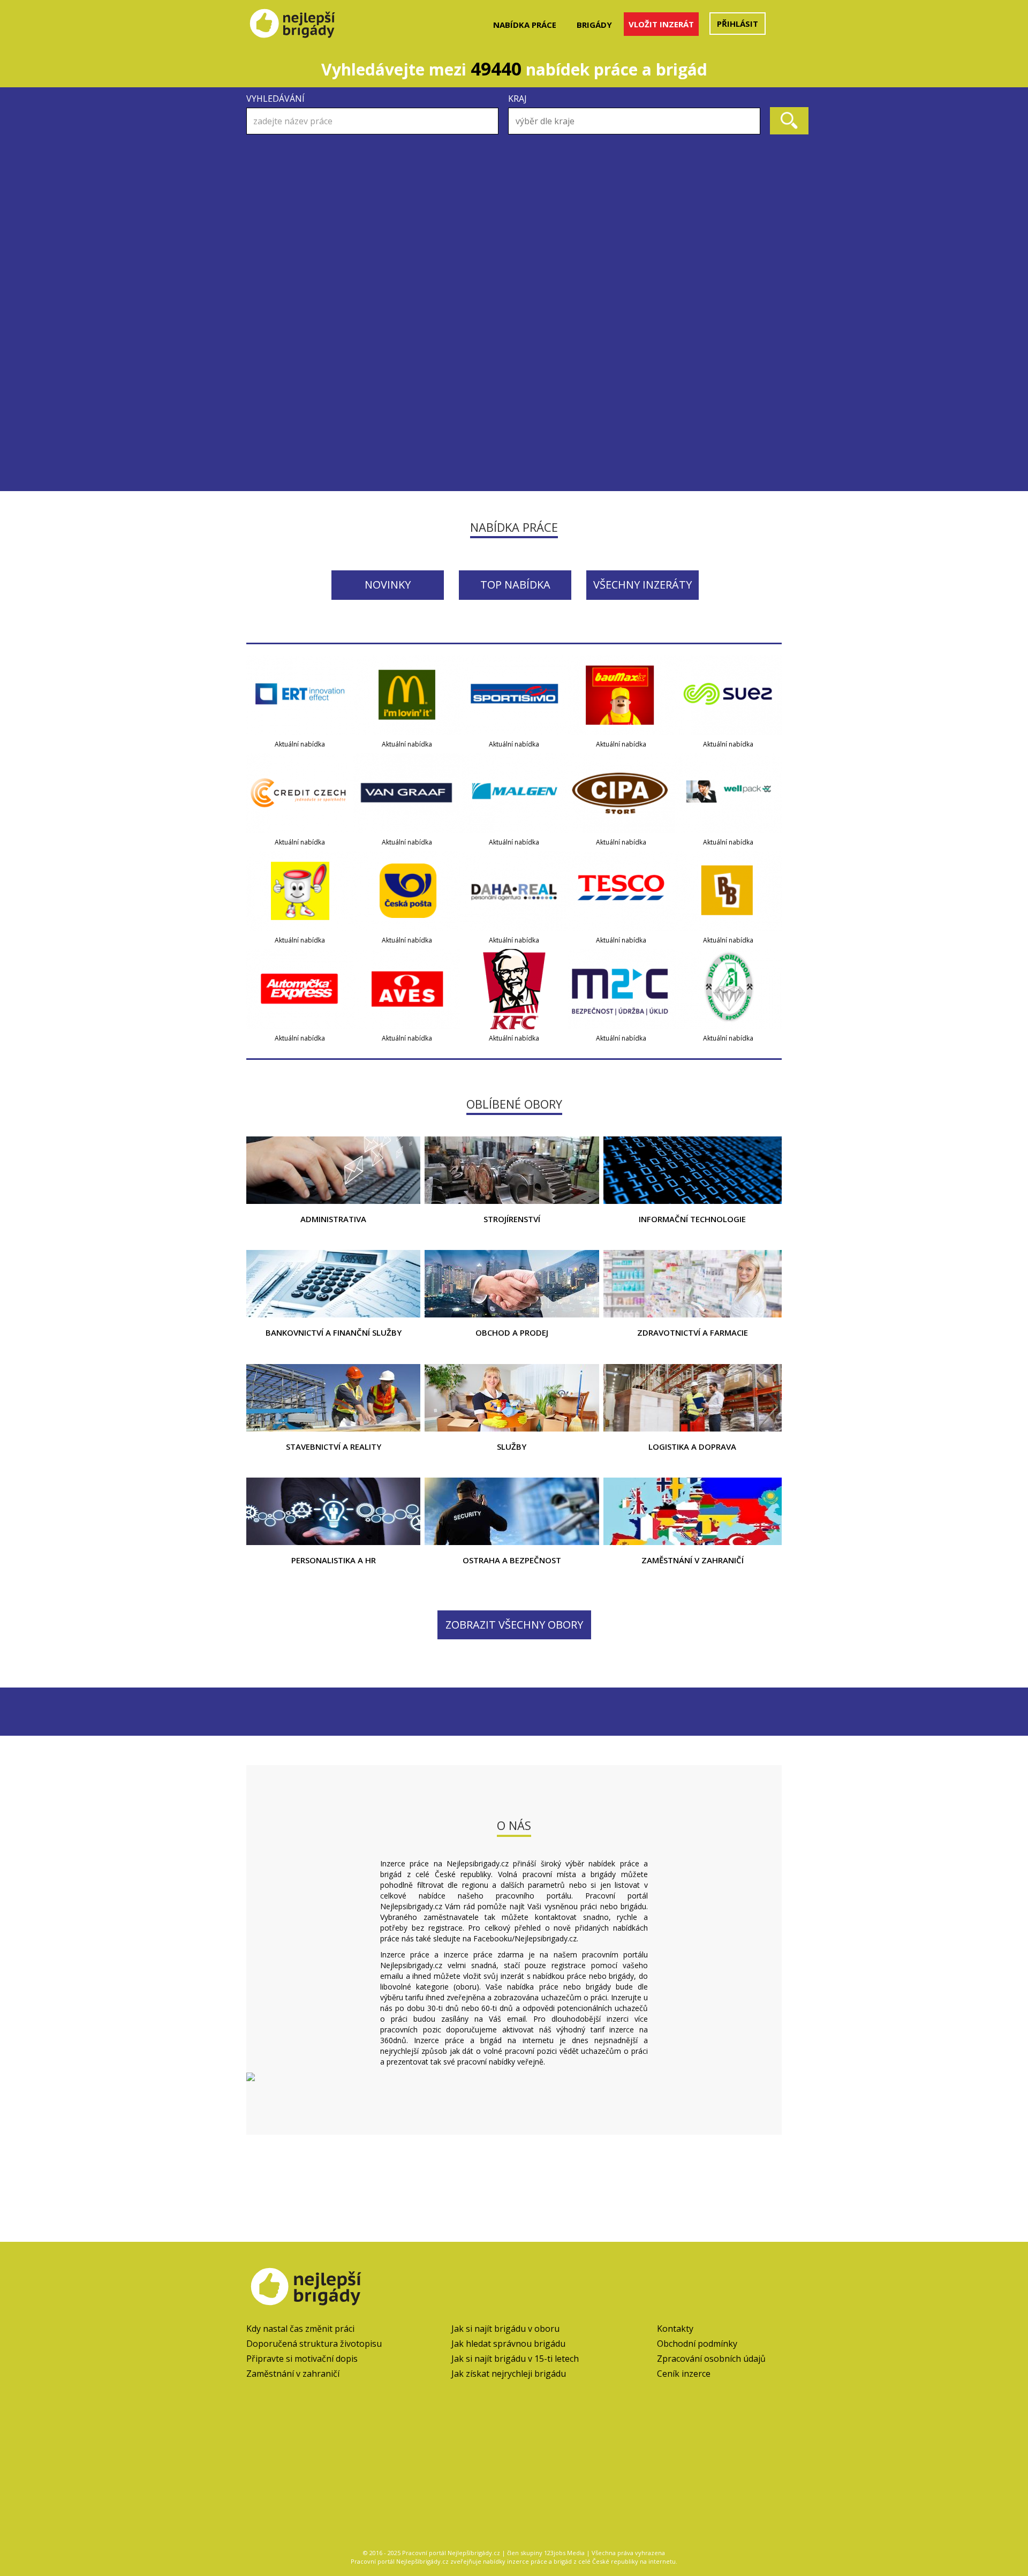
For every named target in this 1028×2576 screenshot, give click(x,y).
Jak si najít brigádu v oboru (505, 2329)
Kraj (517, 99)
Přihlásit (738, 24)
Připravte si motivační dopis (302, 2359)
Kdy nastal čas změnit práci (300, 2329)
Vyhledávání (275, 99)
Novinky (388, 585)
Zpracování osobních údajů (711, 2359)
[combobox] (634, 121)
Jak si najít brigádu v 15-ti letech (515, 2359)
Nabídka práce (525, 25)
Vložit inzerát (661, 24)
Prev (260, 199)
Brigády (594, 25)
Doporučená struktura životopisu (314, 2344)
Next (768, 199)
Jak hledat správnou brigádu (508, 2344)
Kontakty (675, 2329)
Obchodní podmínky (697, 2344)
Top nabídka (515, 585)
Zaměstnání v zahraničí (293, 2374)
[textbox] (637, 121)
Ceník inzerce (684, 2374)
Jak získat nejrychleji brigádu (509, 2374)
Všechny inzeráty (642, 585)
